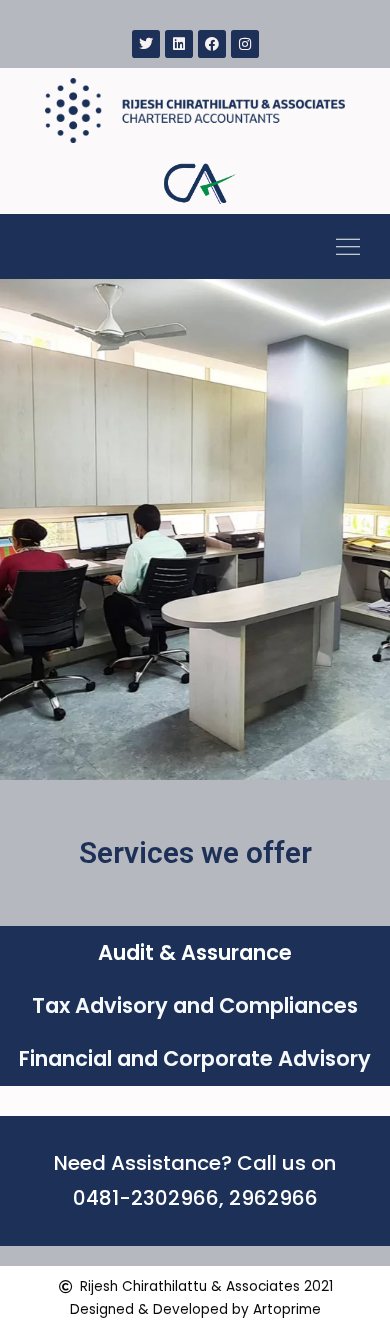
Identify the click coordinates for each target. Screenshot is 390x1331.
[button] (347, 246)
